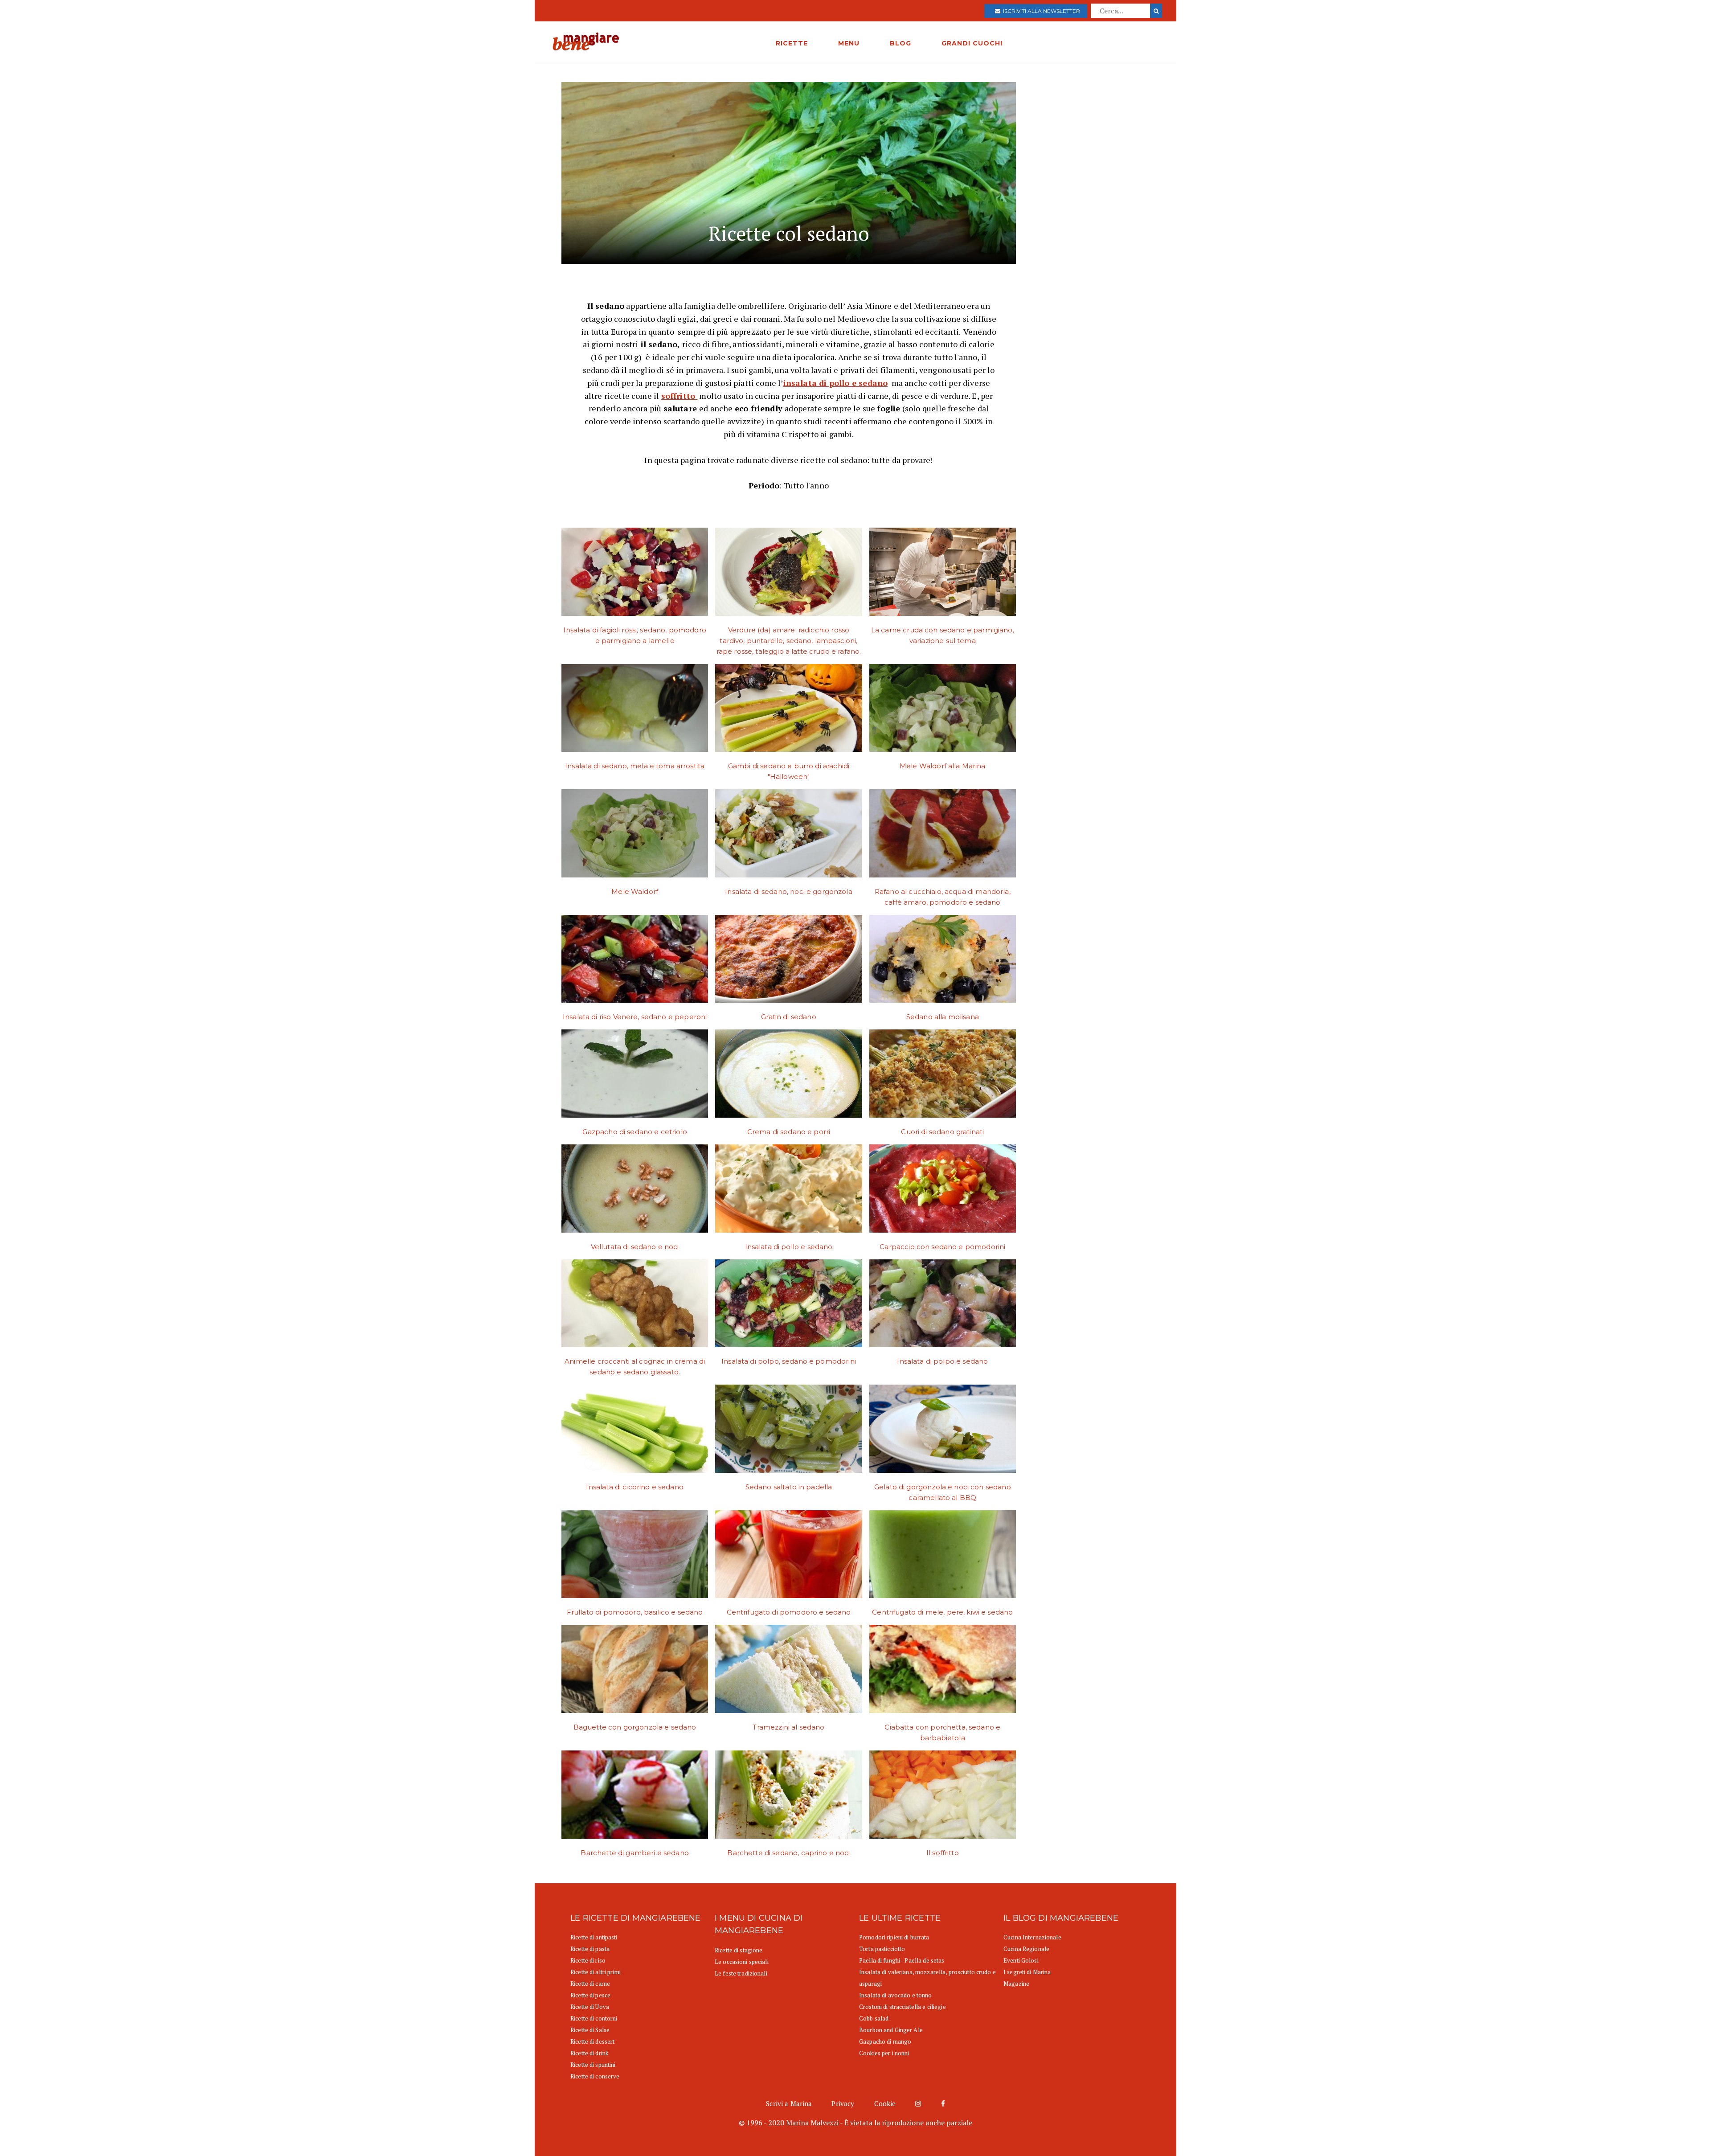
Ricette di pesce (590, 1995)
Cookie (885, 2103)
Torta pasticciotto (882, 1949)
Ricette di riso (588, 1960)
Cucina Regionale (1026, 1949)
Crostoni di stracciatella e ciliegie (903, 2007)
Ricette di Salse (590, 2030)
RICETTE (792, 43)
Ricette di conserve (595, 2076)
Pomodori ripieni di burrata (894, 1937)
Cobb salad (874, 2018)
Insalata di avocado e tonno (896, 1995)
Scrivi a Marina (789, 2103)
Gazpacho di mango (885, 2041)
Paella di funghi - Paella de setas (902, 1960)
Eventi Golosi (1021, 1960)
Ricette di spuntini (593, 2065)
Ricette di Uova (590, 2007)
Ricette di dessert (592, 2041)
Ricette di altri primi (596, 1972)
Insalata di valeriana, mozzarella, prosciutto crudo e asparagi (927, 1978)
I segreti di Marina (1027, 1972)
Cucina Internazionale (1032, 1937)
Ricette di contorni (594, 2018)
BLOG (901, 43)
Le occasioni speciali (742, 1962)
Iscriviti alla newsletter (1040, 11)
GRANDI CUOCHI (972, 43)
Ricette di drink (589, 2053)
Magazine (1016, 1984)
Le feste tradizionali (741, 1973)
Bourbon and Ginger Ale (891, 2030)
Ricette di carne (590, 1984)
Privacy (843, 2103)
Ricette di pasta (590, 1949)
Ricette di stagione (739, 1950)
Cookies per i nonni (884, 2053)
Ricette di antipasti (594, 1937)
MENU (849, 43)
